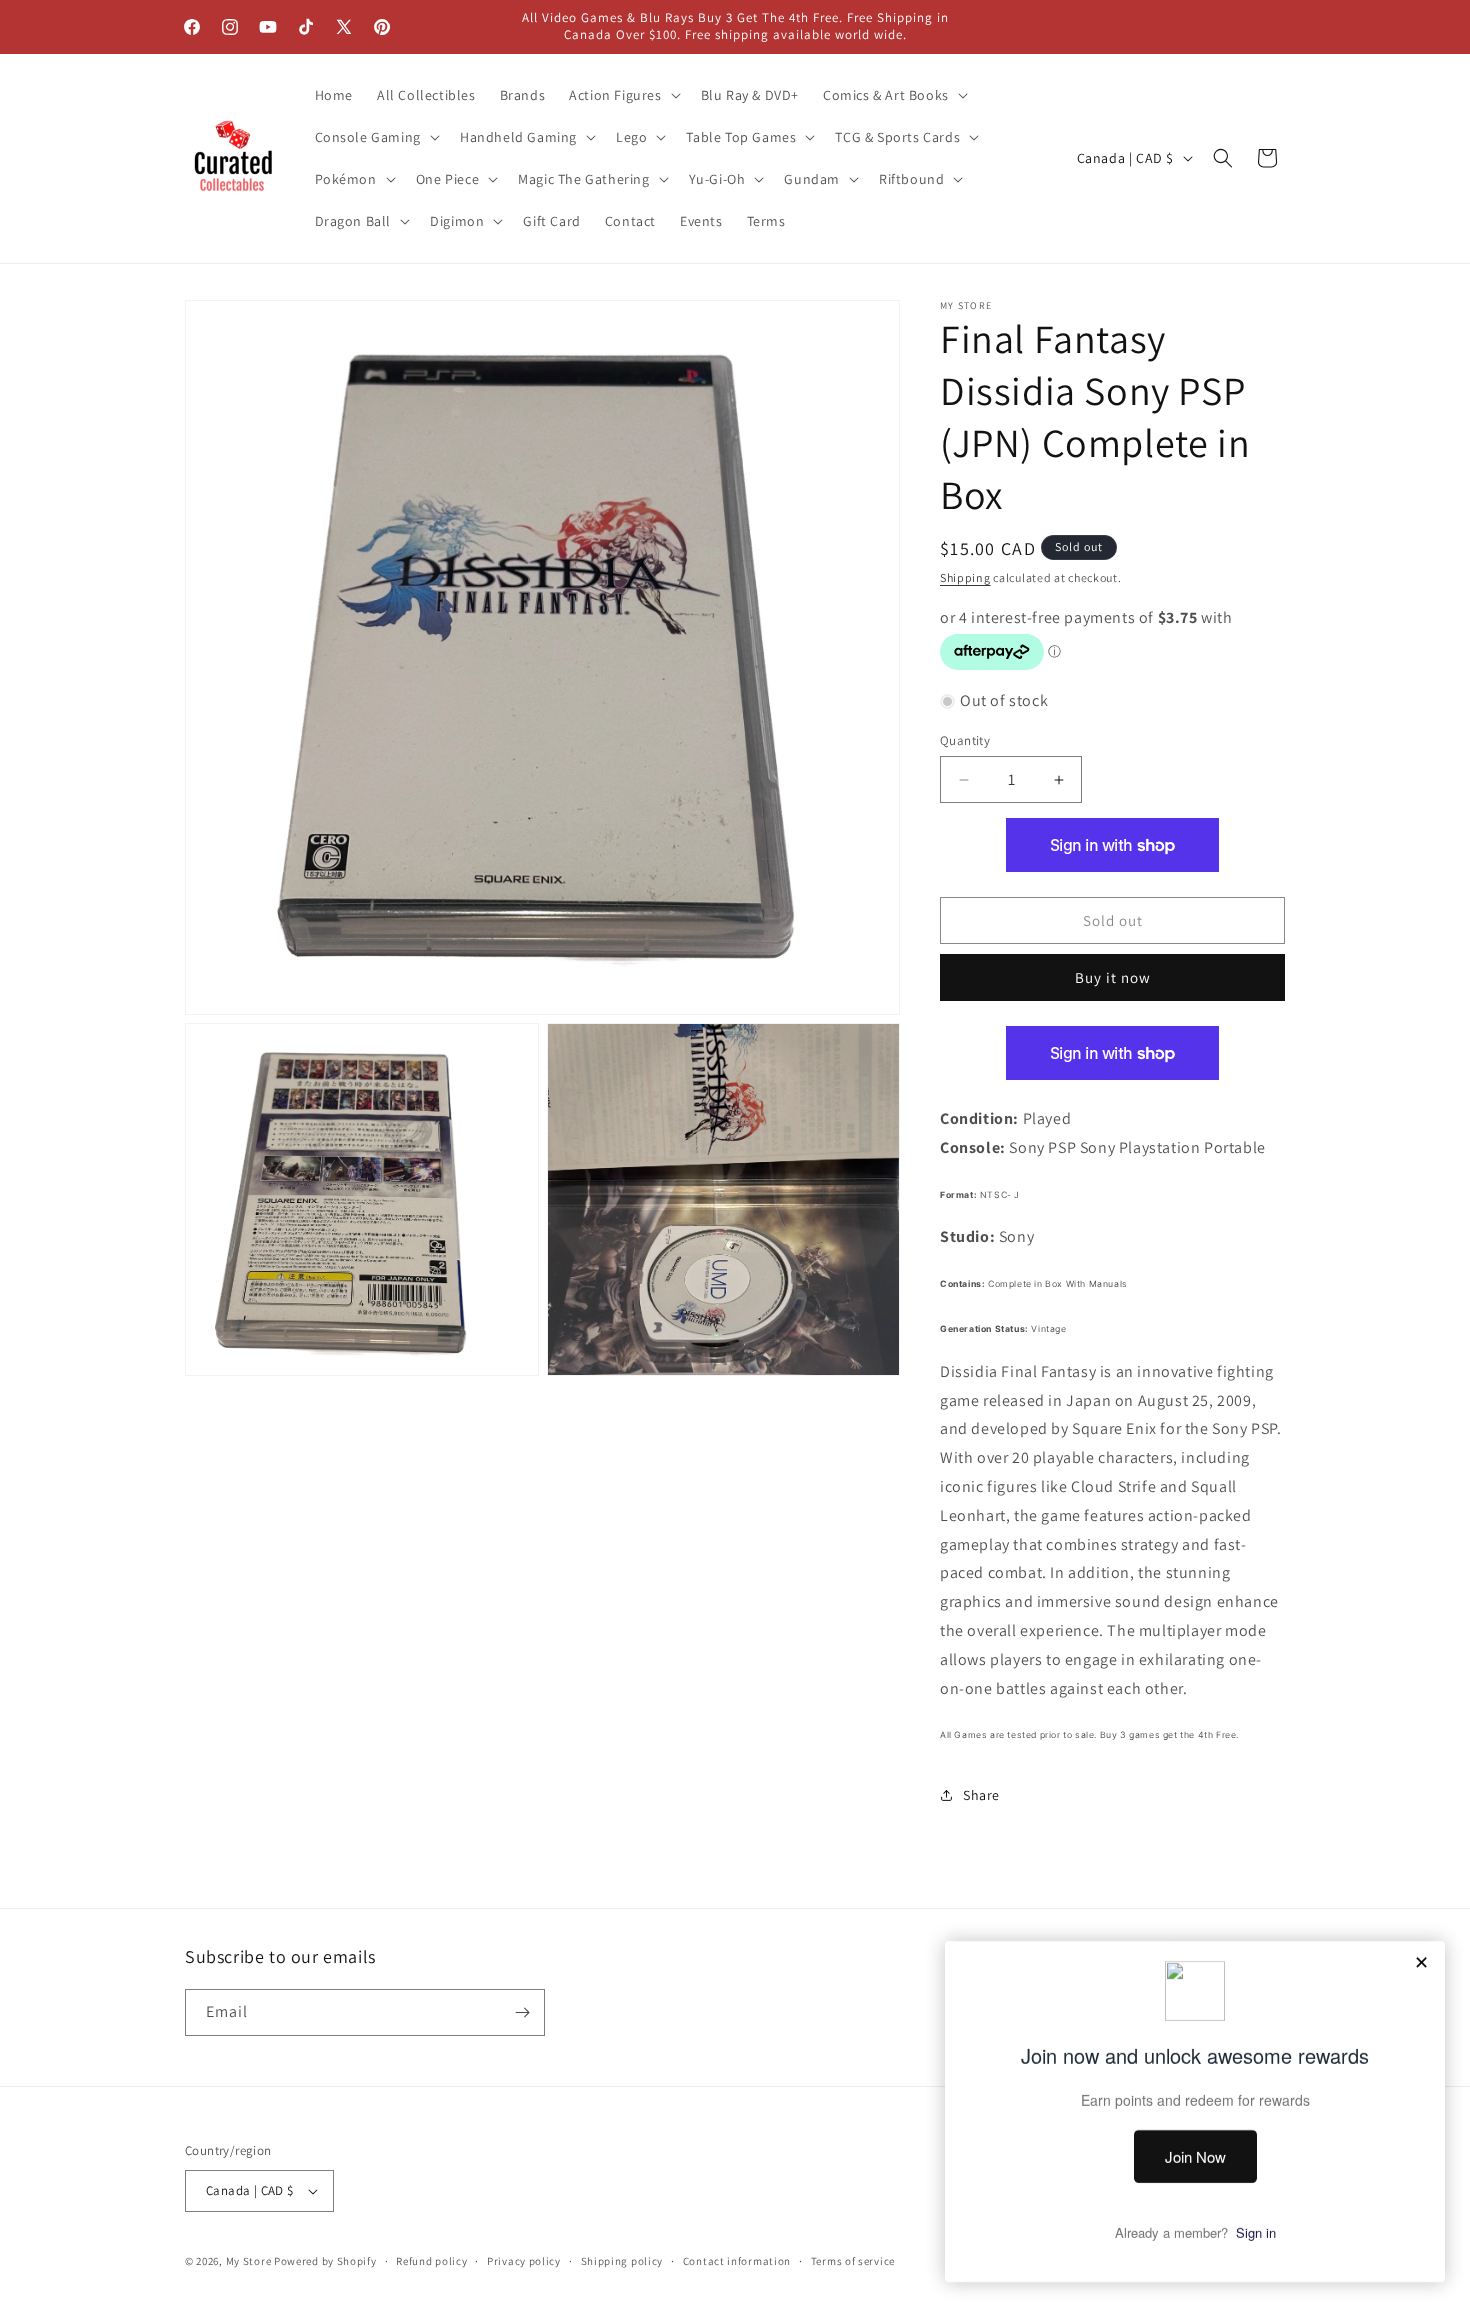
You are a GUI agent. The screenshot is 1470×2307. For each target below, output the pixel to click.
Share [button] (981, 1795)
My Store (249, 2261)
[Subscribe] (522, 2012)
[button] (622, 95)
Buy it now (1113, 977)
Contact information (737, 2261)
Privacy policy (524, 2261)
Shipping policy (622, 2261)
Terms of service (853, 2261)
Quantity (965, 740)
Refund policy (431, 2261)
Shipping (965, 577)
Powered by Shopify (325, 2261)
